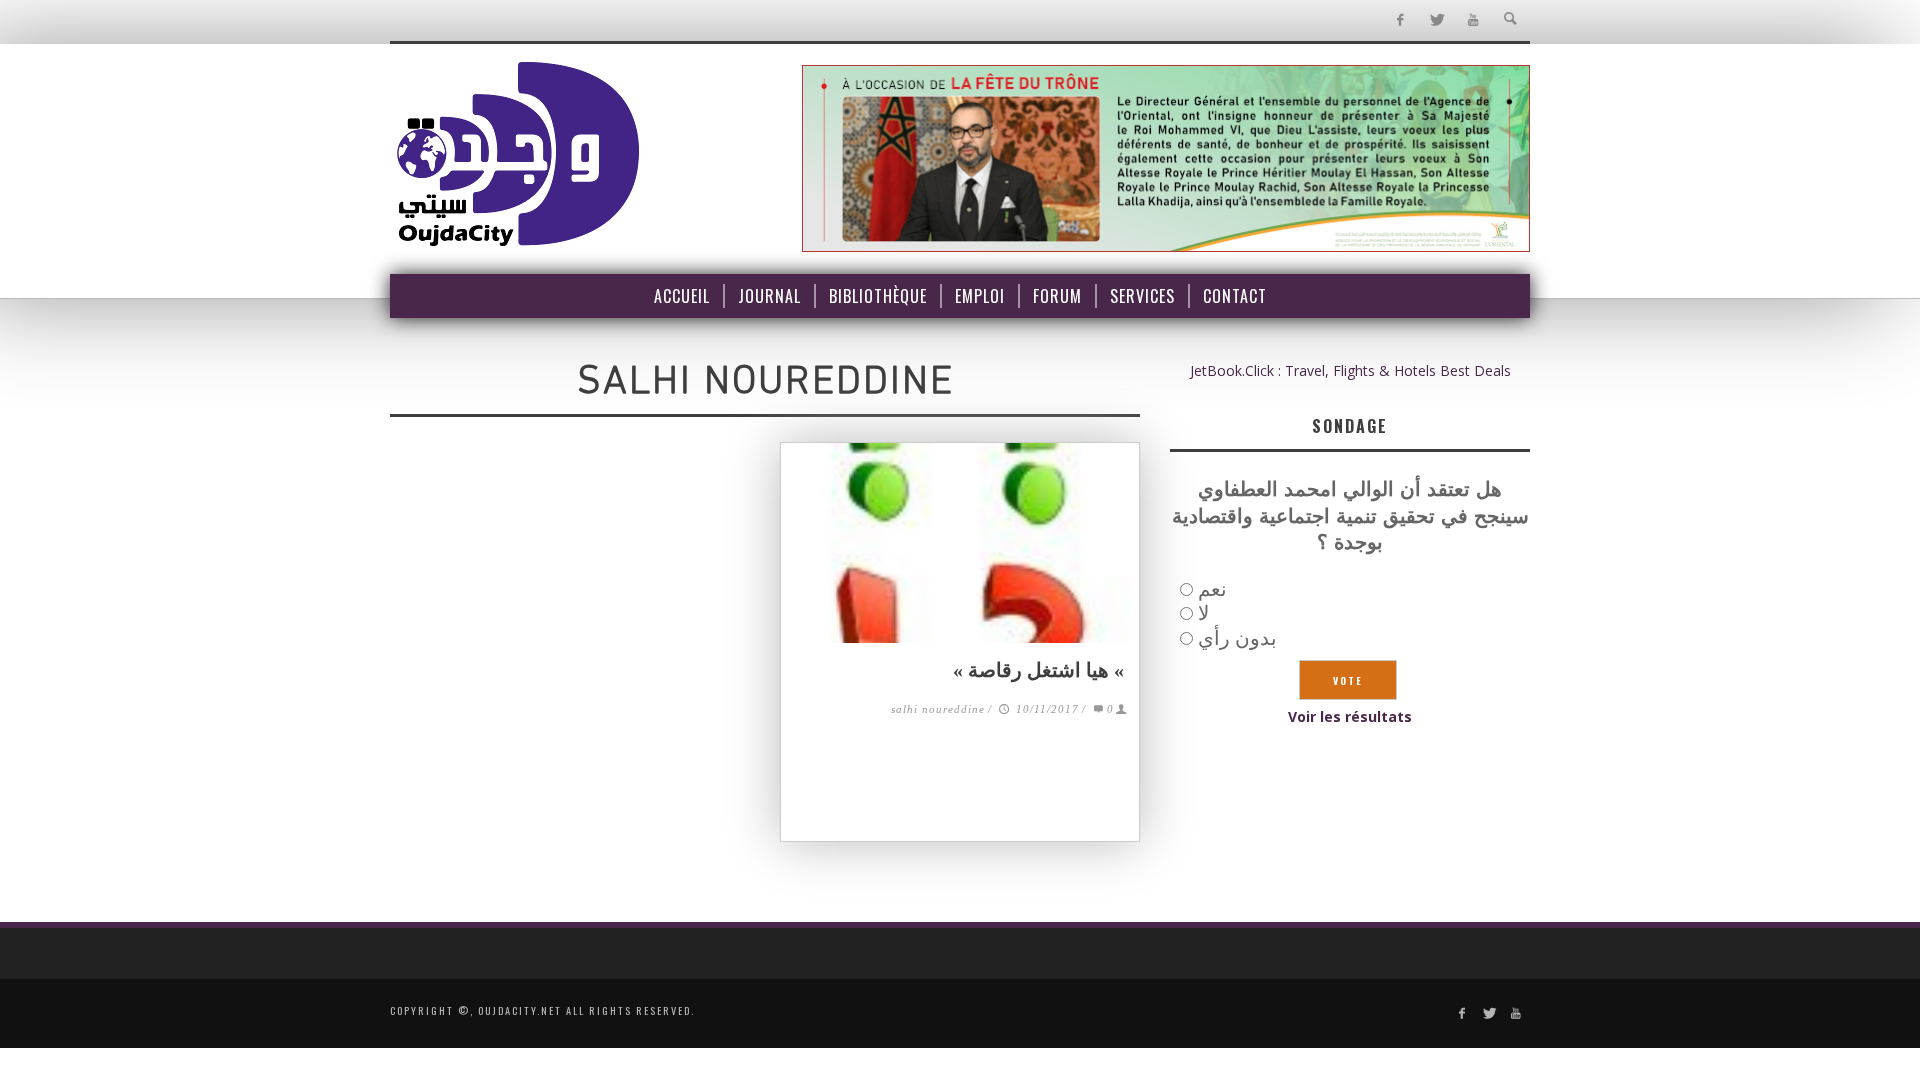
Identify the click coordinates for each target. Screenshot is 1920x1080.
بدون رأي (1237, 637)
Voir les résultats (1350, 716)
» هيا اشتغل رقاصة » (1041, 670)
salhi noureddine (938, 709)
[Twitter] (1436, 20)
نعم (1212, 588)
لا (1203, 612)
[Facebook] (1399, 20)
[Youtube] (1473, 20)
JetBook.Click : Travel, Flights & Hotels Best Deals (1350, 370)
